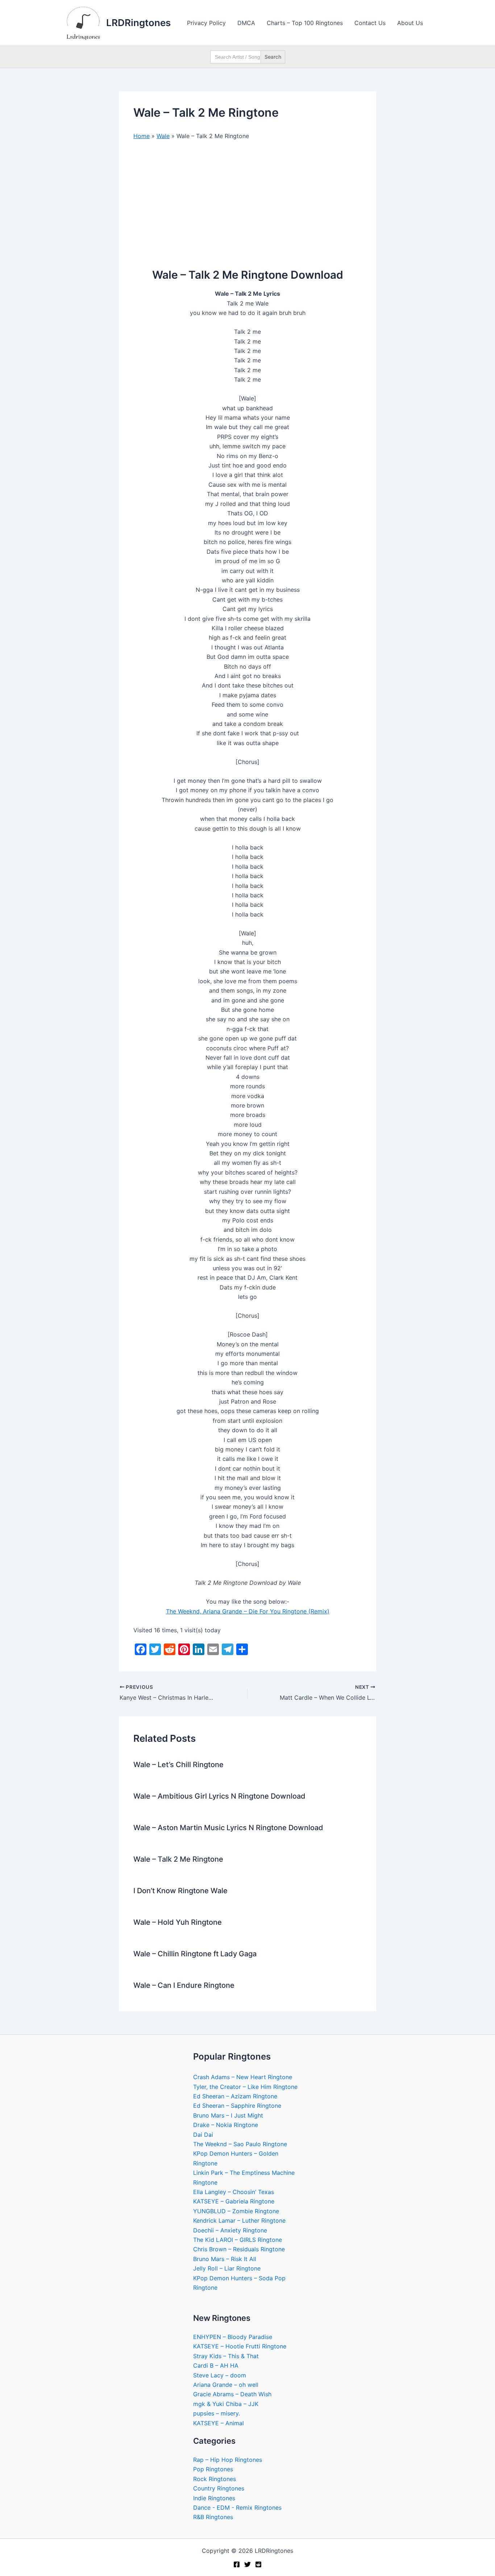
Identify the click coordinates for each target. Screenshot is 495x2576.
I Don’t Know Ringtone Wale (180, 1891)
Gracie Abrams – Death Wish (232, 2394)
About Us (410, 23)
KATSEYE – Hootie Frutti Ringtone (240, 2346)
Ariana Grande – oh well (226, 2385)
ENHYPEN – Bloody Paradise (233, 2337)
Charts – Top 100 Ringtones (305, 23)
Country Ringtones (219, 2488)
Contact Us (370, 23)
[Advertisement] (247, 201)
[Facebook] (237, 2564)
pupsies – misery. (217, 2413)
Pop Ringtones (213, 2469)
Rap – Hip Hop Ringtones (228, 2460)
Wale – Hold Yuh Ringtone (178, 1922)
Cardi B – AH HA (216, 2365)
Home (142, 136)
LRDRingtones (138, 23)
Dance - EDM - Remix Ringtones (237, 2508)
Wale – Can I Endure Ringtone (184, 1985)
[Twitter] (247, 2564)
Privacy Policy (206, 23)
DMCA (246, 23)
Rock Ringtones (215, 2479)
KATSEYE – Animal (219, 2423)
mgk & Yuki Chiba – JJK (226, 2404)
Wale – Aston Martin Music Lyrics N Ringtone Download (228, 1828)
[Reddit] (258, 2564)
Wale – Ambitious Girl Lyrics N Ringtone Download (219, 1796)
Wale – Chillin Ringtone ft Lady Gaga (195, 1954)
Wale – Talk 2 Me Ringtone (178, 1859)
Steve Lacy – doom (220, 2375)
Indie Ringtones (214, 2498)
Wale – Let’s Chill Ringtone (178, 1765)
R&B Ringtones (213, 2517)
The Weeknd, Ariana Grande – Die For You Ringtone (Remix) (248, 1611)
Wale (163, 136)
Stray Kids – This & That (226, 2356)
